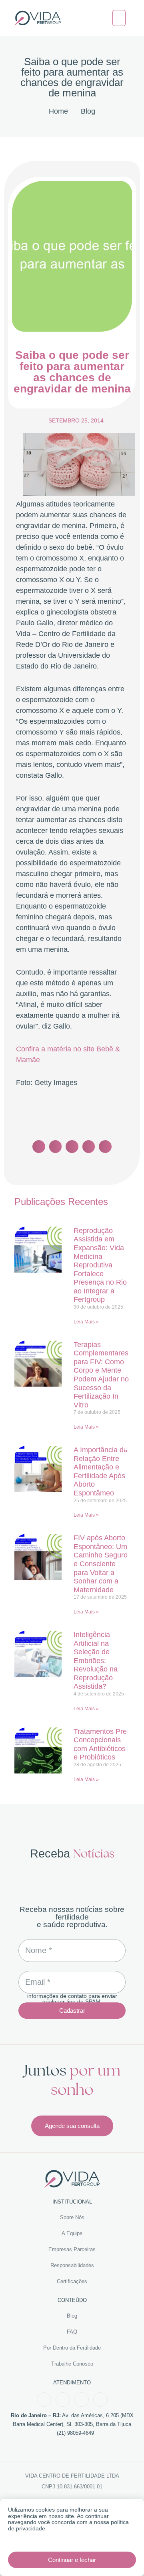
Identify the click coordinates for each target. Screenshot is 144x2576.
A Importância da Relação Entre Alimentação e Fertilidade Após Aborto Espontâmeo (101, 1471)
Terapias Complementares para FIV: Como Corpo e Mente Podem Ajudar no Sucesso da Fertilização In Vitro (101, 1375)
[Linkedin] (100, 2400)
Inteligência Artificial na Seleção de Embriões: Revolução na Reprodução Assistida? (96, 1661)
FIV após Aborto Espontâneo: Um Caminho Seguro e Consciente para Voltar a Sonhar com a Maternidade (101, 1564)
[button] (119, 18)
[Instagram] (63, 2400)
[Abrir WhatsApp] (124, 2556)
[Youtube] (82, 2400)
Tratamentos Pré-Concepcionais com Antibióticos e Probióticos (101, 1744)
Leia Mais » (86, 1322)
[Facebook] (44, 2400)
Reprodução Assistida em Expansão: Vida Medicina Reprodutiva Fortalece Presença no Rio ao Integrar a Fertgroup (100, 1265)
